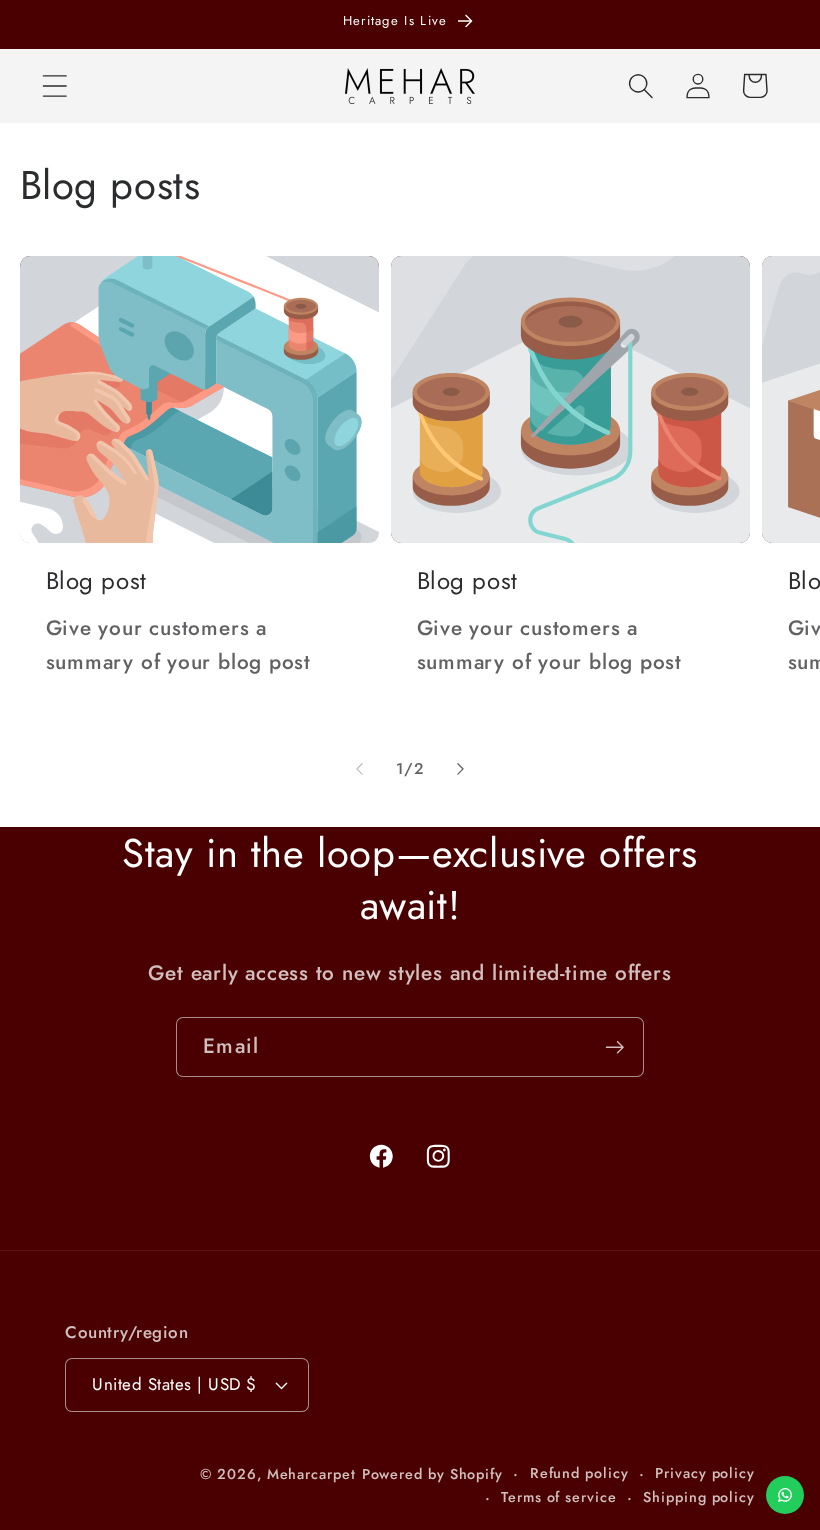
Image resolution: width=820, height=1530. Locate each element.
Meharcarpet (311, 1474)
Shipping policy (699, 1497)
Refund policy (579, 1473)
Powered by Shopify (432, 1474)
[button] (54, 85)
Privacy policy (705, 1473)
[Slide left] (359, 769)
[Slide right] (461, 769)
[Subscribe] (614, 1047)
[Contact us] (785, 1495)
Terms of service (559, 1497)
